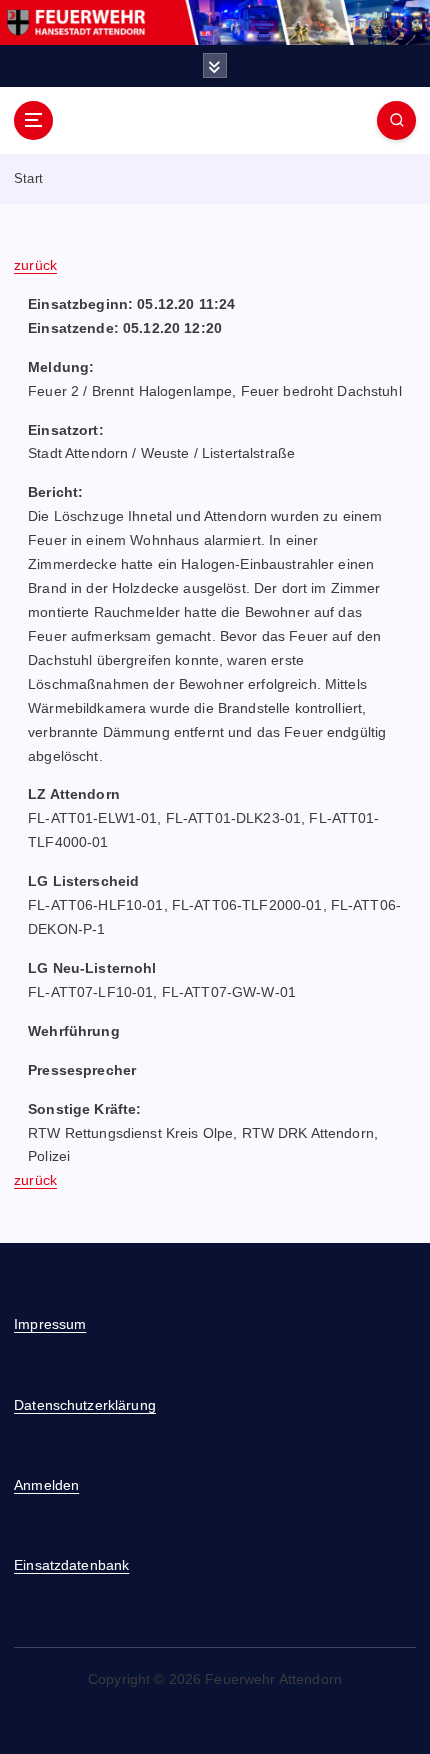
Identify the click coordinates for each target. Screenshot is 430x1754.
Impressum (50, 1324)
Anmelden (46, 1485)
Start (28, 178)
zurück (35, 265)
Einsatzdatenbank (71, 1565)
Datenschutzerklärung (85, 1405)
